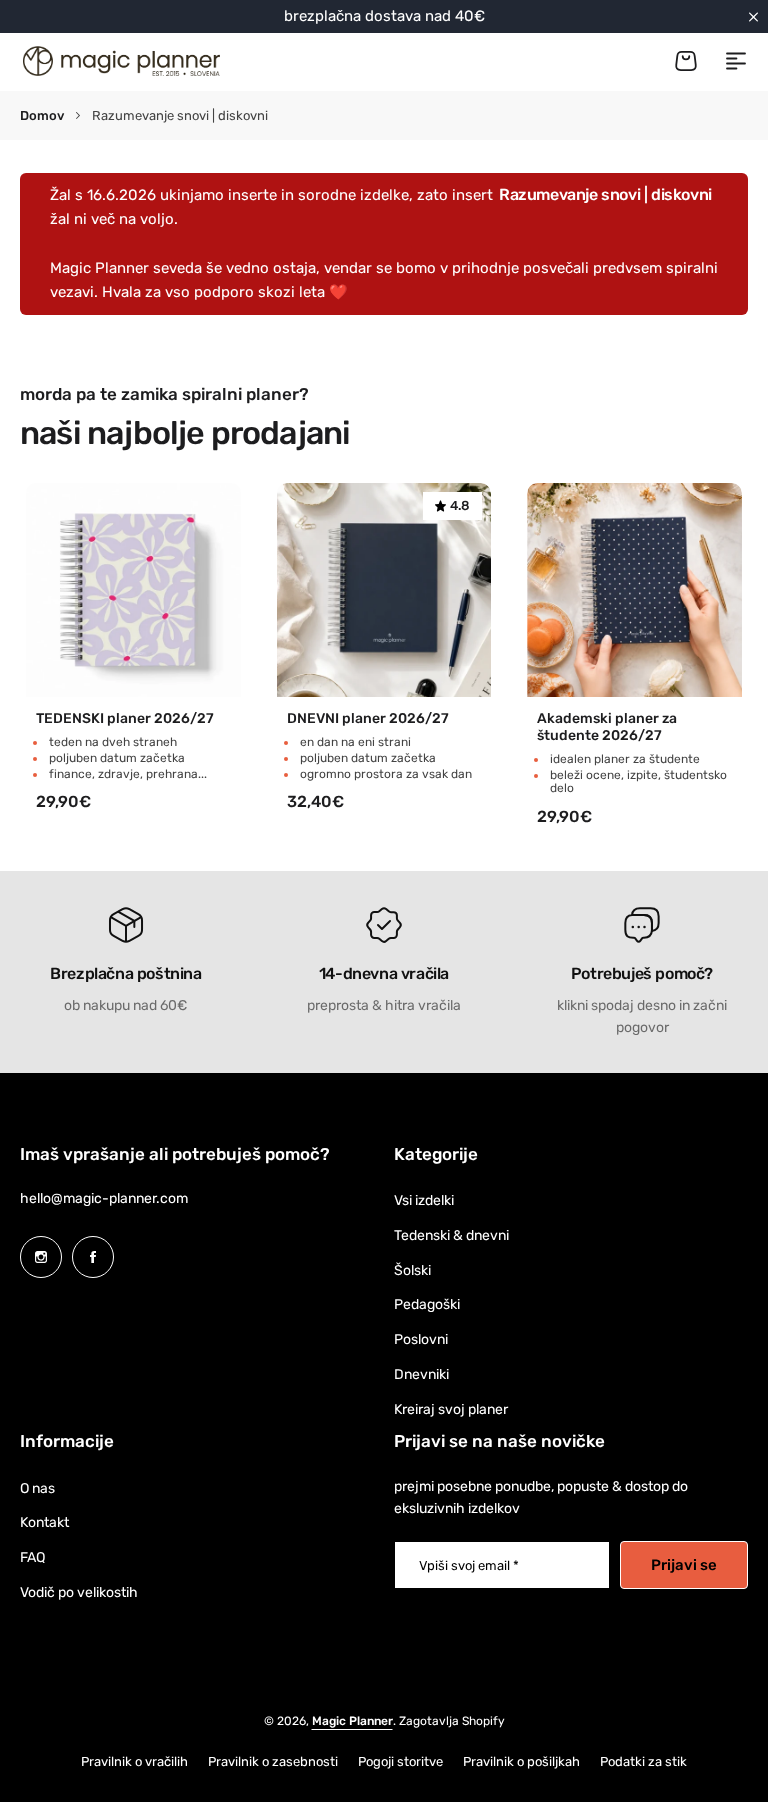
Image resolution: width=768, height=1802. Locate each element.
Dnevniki (421, 1374)
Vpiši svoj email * (469, 1565)
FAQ (32, 1557)
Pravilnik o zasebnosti (273, 1761)
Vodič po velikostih (79, 1592)
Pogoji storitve (400, 1761)
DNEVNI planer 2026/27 (368, 719)
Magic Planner (352, 1721)
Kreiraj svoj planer (451, 1409)
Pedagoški (427, 1304)
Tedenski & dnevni (451, 1235)
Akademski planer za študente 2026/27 (607, 727)
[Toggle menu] (736, 61)
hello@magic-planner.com (104, 1198)
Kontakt (44, 1522)
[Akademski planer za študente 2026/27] (634, 590)
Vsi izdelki (424, 1200)
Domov (42, 115)
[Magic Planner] (120, 61)
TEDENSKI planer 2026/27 (125, 719)
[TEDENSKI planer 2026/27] (133, 590)
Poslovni (421, 1339)
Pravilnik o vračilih (134, 1761)
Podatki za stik (643, 1761)
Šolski (412, 1270)
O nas (37, 1488)
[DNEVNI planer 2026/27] (384, 590)
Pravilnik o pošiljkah (521, 1761)
